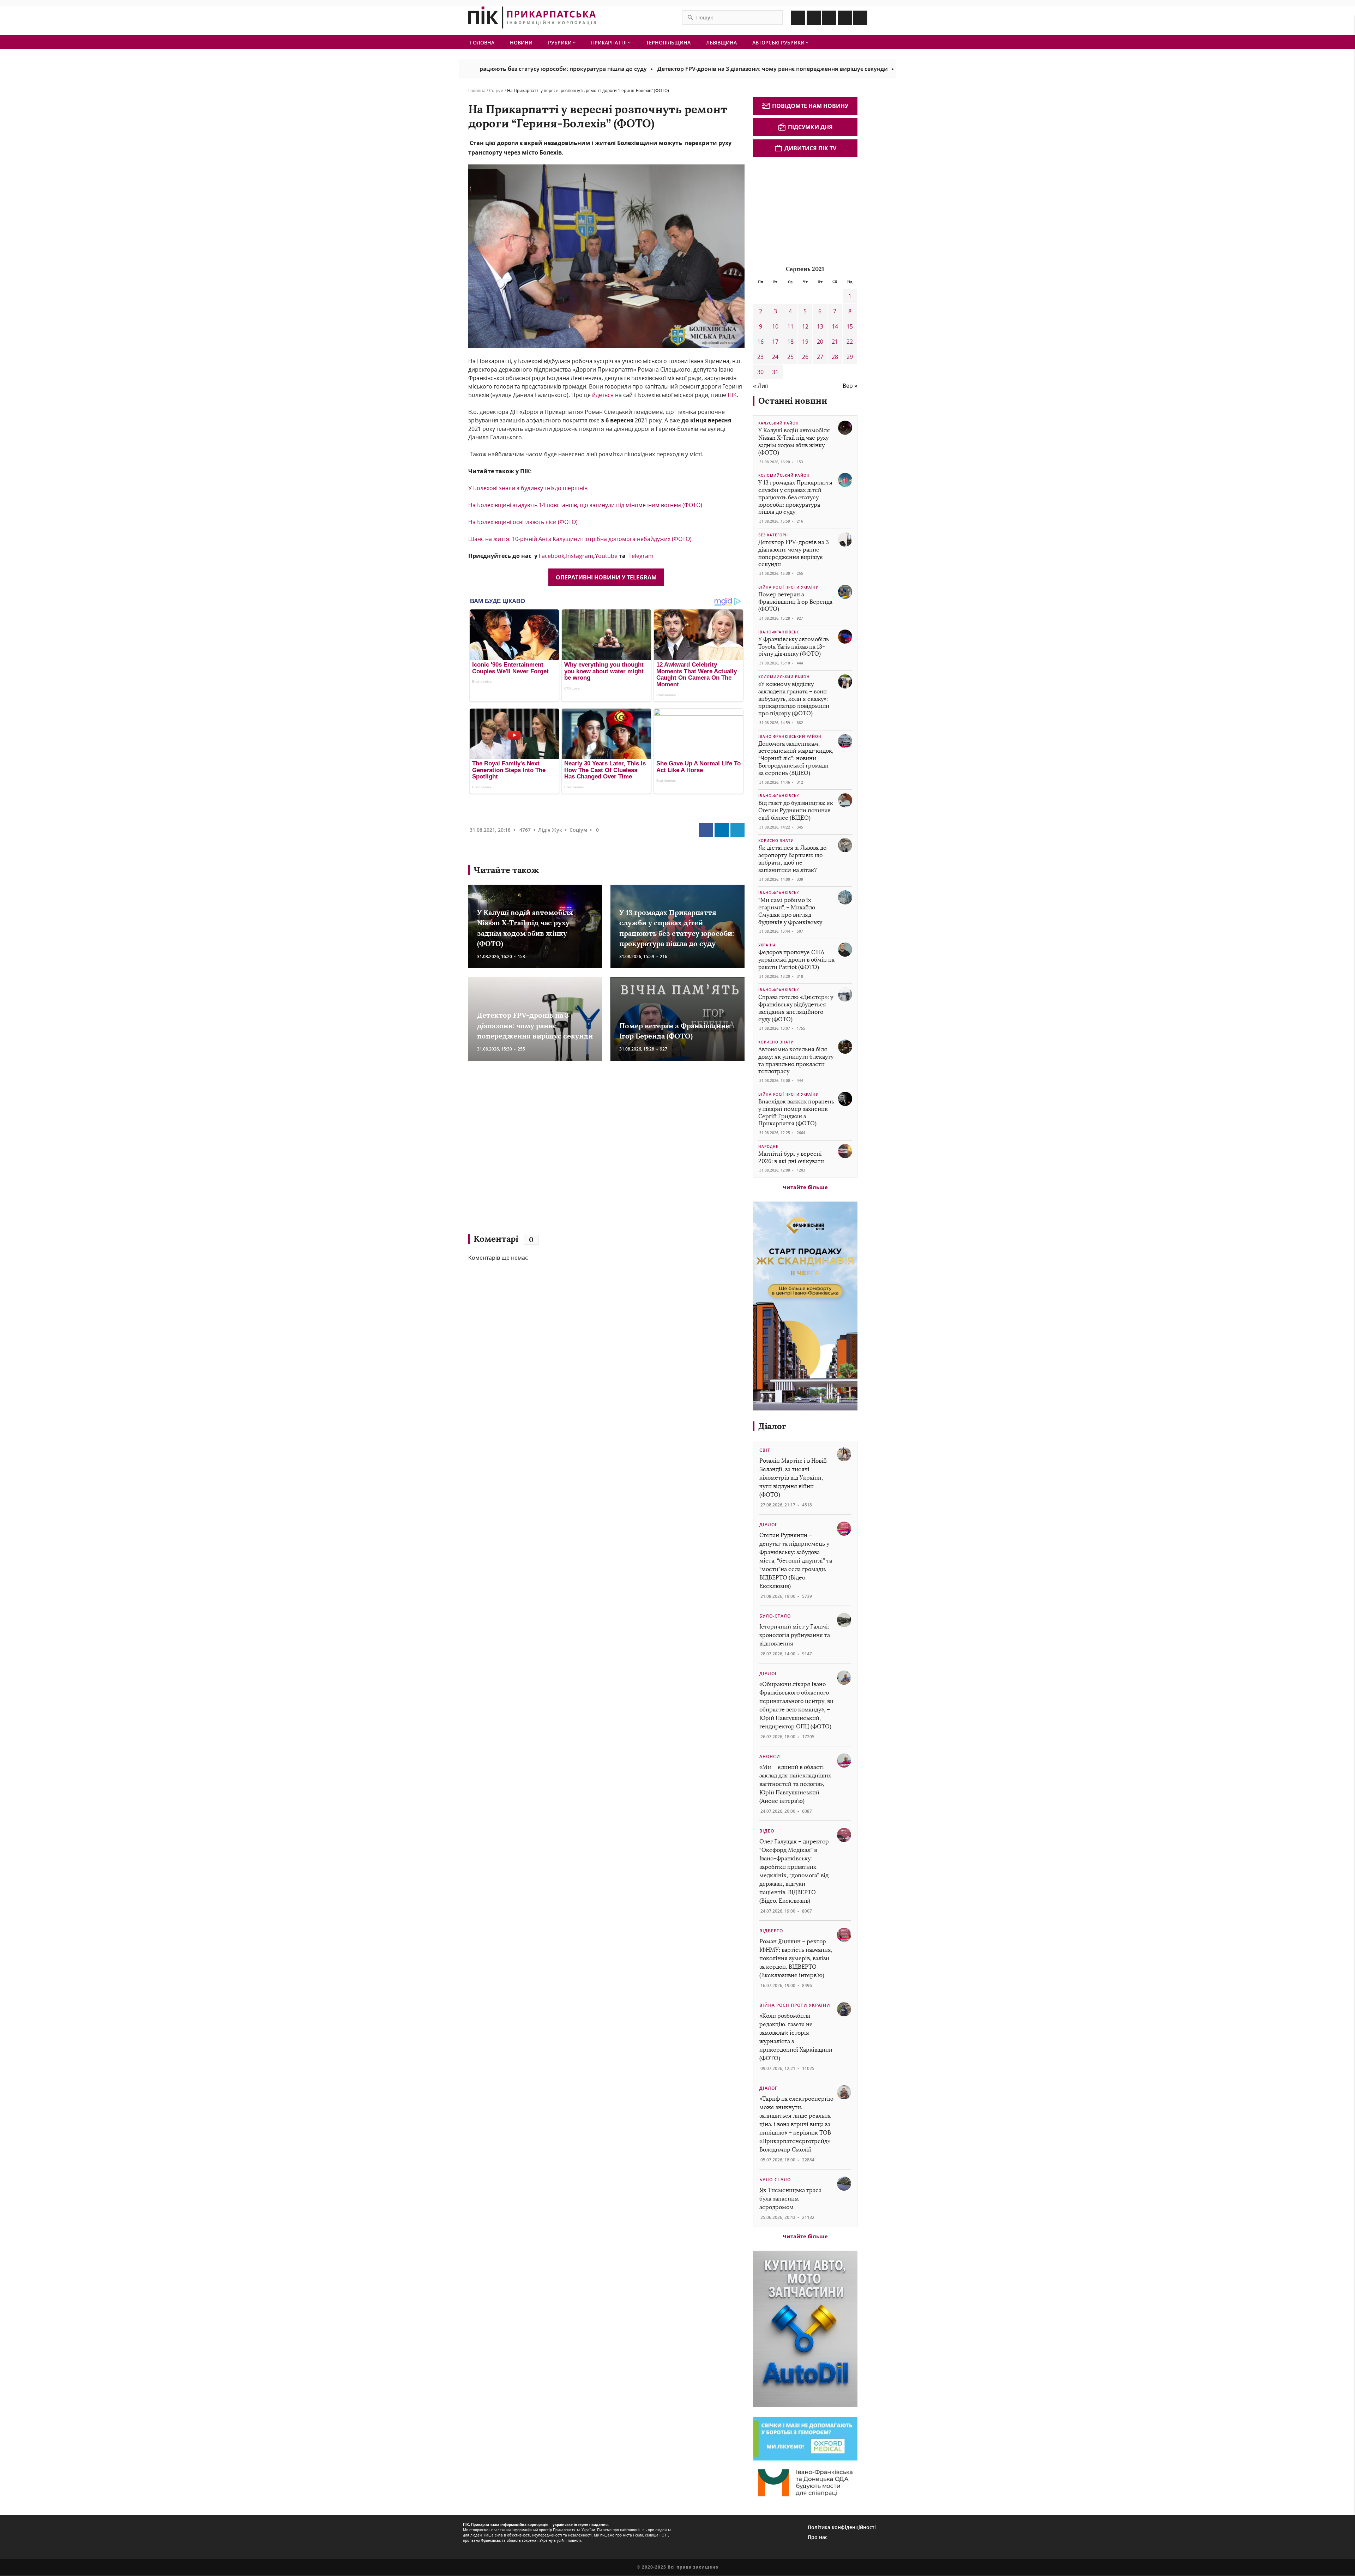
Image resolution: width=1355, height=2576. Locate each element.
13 (820, 326)
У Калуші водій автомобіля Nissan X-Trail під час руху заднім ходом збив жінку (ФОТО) (794, 441)
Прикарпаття (610, 43)
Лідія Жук (550, 830)
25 (790, 357)
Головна (482, 43)
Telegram (641, 556)
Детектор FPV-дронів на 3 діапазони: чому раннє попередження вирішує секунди (640, 69)
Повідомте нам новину (810, 106)
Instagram (580, 556)
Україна (767, 945)
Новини (521, 43)
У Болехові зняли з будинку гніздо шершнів (528, 488)
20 (820, 342)
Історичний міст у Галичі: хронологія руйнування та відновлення (795, 1635)
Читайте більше (805, 1187)
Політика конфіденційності (842, 2527)
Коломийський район (784, 475)
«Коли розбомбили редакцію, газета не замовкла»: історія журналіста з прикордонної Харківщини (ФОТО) (796, 2037)
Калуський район (779, 423)
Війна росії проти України (789, 587)
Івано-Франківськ (779, 632)
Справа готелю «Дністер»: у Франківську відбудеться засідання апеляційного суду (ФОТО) (796, 1008)
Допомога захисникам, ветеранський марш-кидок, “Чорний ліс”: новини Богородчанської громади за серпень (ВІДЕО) (796, 758)
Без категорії (773, 535)
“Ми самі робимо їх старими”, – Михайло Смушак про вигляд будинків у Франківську (790, 911)
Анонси (770, 1756)
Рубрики (561, 43)
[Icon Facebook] (798, 18)
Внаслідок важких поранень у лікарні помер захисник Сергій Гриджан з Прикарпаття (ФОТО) (796, 1112)
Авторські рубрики (779, 43)
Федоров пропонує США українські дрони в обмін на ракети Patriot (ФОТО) (796, 960)
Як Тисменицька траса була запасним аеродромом (790, 2199)
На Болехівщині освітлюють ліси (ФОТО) (523, 522)
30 (760, 372)
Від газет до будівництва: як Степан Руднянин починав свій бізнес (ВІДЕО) (796, 810)
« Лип (761, 386)
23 (760, 357)
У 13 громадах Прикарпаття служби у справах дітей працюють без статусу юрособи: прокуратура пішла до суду (795, 497)
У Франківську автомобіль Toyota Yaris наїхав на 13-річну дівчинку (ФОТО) (794, 647)
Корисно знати (776, 841)
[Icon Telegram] (845, 18)
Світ (765, 1450)
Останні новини (793, 401)
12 (805, 326)
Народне (768, 1146)
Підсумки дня (810, 127)
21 (835, 342)
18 (790, 342)
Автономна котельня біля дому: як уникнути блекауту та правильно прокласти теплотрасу (796, 1060)
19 (805, 342)
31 (775, 372)
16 (760, 342)
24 (775, 357)
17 (775, 342)
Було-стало (775, 1616)
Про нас (818, 2537)
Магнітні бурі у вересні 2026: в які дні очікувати (791, 1157)
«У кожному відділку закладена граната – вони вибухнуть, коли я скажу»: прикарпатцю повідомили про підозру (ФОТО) (794, 699)
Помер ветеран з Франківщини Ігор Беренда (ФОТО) (839, 69)
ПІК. (733, 395)
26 (805, 357)
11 (790, 326)
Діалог (772, 1426)
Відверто (771, 1931)
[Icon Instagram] (814, 18)
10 (775, 326)
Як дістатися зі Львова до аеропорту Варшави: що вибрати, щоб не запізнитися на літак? (792, 859)
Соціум (496, 91)
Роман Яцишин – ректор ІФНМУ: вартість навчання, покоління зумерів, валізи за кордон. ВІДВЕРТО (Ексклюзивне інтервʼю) (796, 1958)
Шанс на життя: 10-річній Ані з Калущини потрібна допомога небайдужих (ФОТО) (580, 539)
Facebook (552, 556)
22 (850, 342)
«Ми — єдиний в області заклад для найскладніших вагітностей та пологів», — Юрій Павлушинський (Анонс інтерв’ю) (795, 1784)
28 (835, 357)
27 (820, 357)
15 (850, 326)
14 (835, 326)
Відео (767, 1831)
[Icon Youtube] (860, 18)
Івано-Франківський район (790, 736)
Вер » (850, 386)
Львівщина (721, 43)
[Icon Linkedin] (829, 18)
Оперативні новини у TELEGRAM (606, 577)
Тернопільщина (668, 43)
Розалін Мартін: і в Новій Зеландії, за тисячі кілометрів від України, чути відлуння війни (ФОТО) (793, 1478)
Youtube (606, 556)
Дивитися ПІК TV (810, 148)
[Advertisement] (571, 1151)
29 (850, 357)
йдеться (602, 395)
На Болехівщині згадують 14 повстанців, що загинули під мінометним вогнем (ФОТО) (585, 505)
